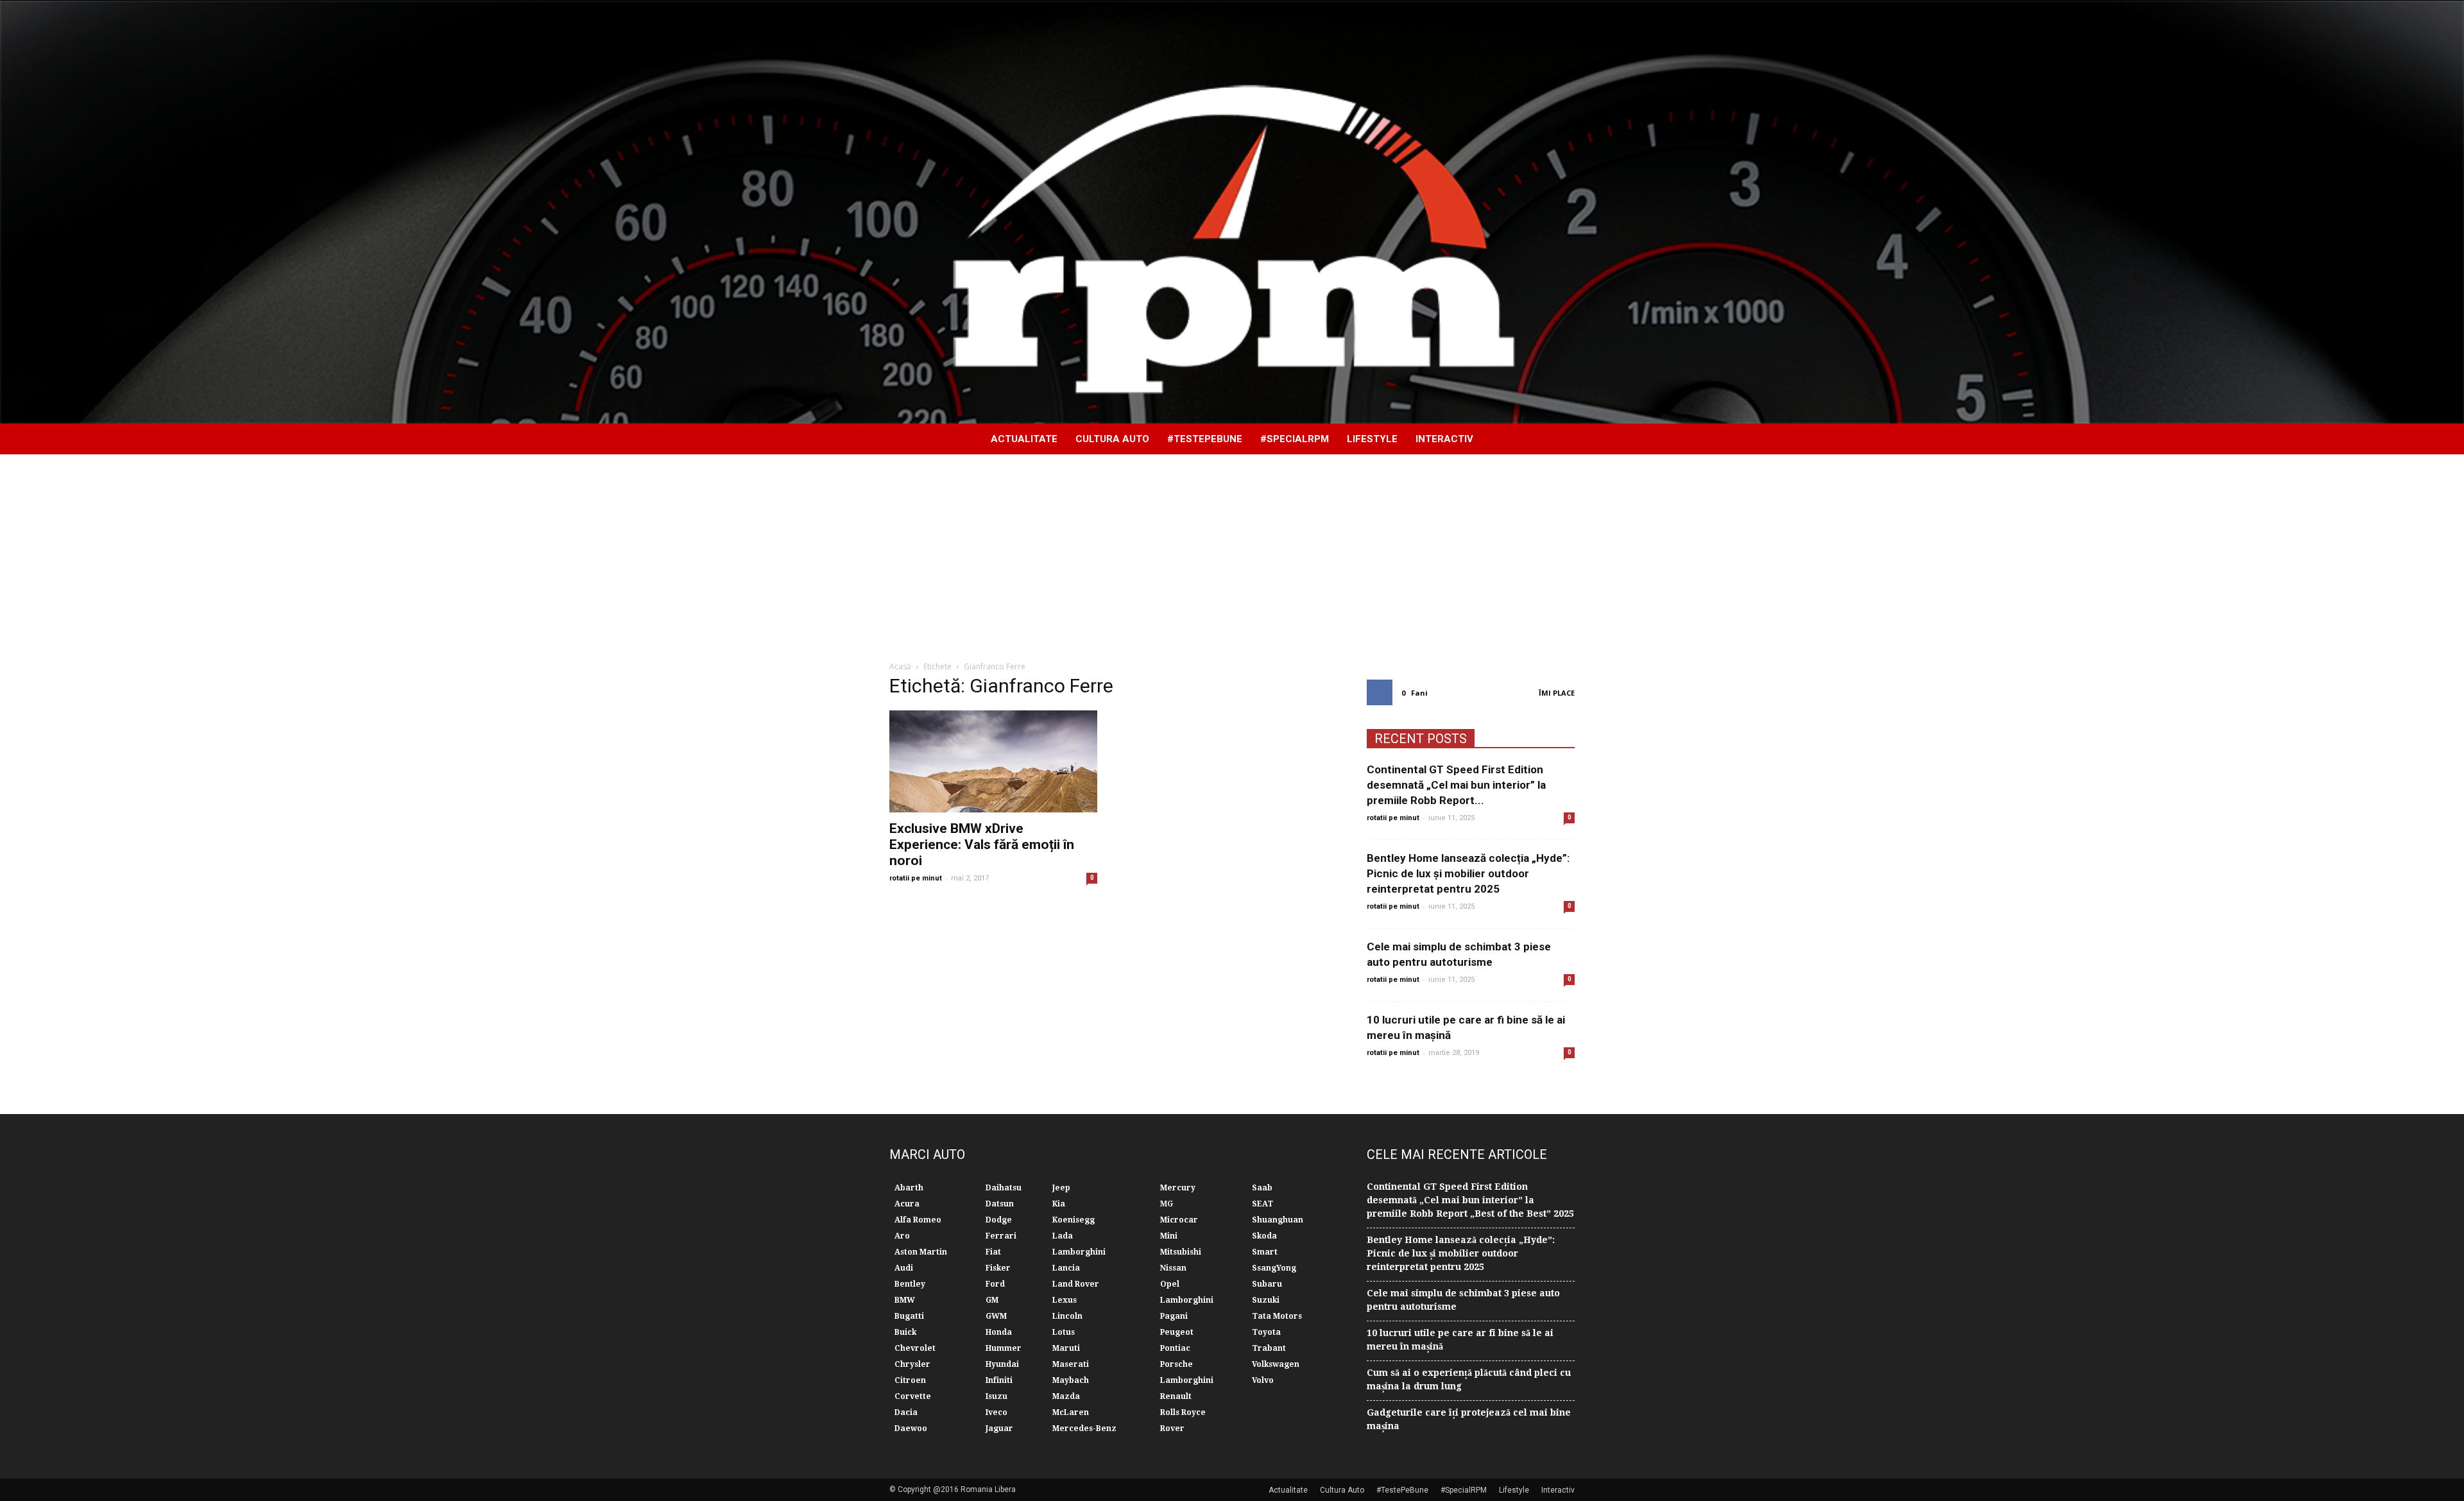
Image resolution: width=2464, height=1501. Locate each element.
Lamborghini (1079, 1252)
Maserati (1071, 1364)
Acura (907, 1204)
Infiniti (999, 1380)
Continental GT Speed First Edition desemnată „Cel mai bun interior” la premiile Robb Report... (1456, 785)
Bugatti (909, 1316)
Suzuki (1266, 1300)
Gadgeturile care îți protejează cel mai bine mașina (1469, 1419)
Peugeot (1177, 1332)
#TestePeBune (1205, 439)
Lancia (1066, 1268)
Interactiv (1444, 439)
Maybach (1071, 1380)
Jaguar (999, 1428)
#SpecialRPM (1295, 439)
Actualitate (1024, 439)
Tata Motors (1277, 1316)
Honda (999, 1332)
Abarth (909, 1188)
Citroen (910, 1380)
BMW (905, 1300)
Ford (995, 1284)
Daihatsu (1004, 1188)
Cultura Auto (1112, 439)
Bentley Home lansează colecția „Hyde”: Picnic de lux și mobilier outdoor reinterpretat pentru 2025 (1468, 873)
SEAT (1262, 1204)
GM (992, 1300)
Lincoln (1067, 1316)
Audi (904, 1268)
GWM (996, 1316)
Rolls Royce (1183, 1412)
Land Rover (1076, 1284)
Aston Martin (921, 1252)
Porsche (1176, 1364)
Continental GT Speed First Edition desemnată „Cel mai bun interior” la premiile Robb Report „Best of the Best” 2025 (1470, 1200)
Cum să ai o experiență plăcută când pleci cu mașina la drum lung (1469, 1379)
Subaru (1267, 1284)
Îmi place (1557, 693)
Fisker (998, 1268)
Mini (1169, 1236)
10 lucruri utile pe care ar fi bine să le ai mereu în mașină (1460, 1340)
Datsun (1000, 1204)
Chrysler (912, 1364)
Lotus (1064, 1332)
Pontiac (1175, 1348)
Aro (902, 1236)
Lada (1063, 1236)
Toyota (1266, 1332)
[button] (1559, 439)
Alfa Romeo (918, 1220)
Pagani (1174, 1316)
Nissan (1173, 1268)
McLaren (1071, 1412)
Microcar (1179, 1220)
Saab (1262, 1188)
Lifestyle (1372, 439)
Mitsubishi (1181, 1252)
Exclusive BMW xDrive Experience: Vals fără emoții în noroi (982, 845)
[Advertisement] (1232, 551)
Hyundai (1002, 1364)
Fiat (993, 1252)
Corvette (913, 1396)
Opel (1170, 1284)
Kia (1059, 1204)
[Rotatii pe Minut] (1232, 212)
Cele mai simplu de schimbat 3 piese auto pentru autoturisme (1463, 1300)
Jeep (1061, 1188)
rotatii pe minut (916, 878)
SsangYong (1274, 1268)
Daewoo (911, 1428)
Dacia (906, 1412)
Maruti (1066, 1348)
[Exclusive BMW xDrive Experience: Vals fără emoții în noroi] (993, 761)
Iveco (997, 1412)
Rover (1172, 1428)
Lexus (1065, 1300)
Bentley (910, 1284)
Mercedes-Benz (1084, 1428)
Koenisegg (1074, 1220)
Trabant (1269, 1348)
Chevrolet (915, 1348)
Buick (905, 1332)
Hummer (1004, 1348)
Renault (1176, 1396)
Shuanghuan (1278, 1220)
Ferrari (1001, 1236)
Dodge (999, 1220)
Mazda (1066, 1396)
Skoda (1264, 1236)
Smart (1265, 1252)
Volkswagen (1276, 1364)
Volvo (1263, 1380)
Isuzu (997, 1396)
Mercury (1178, 1188)
